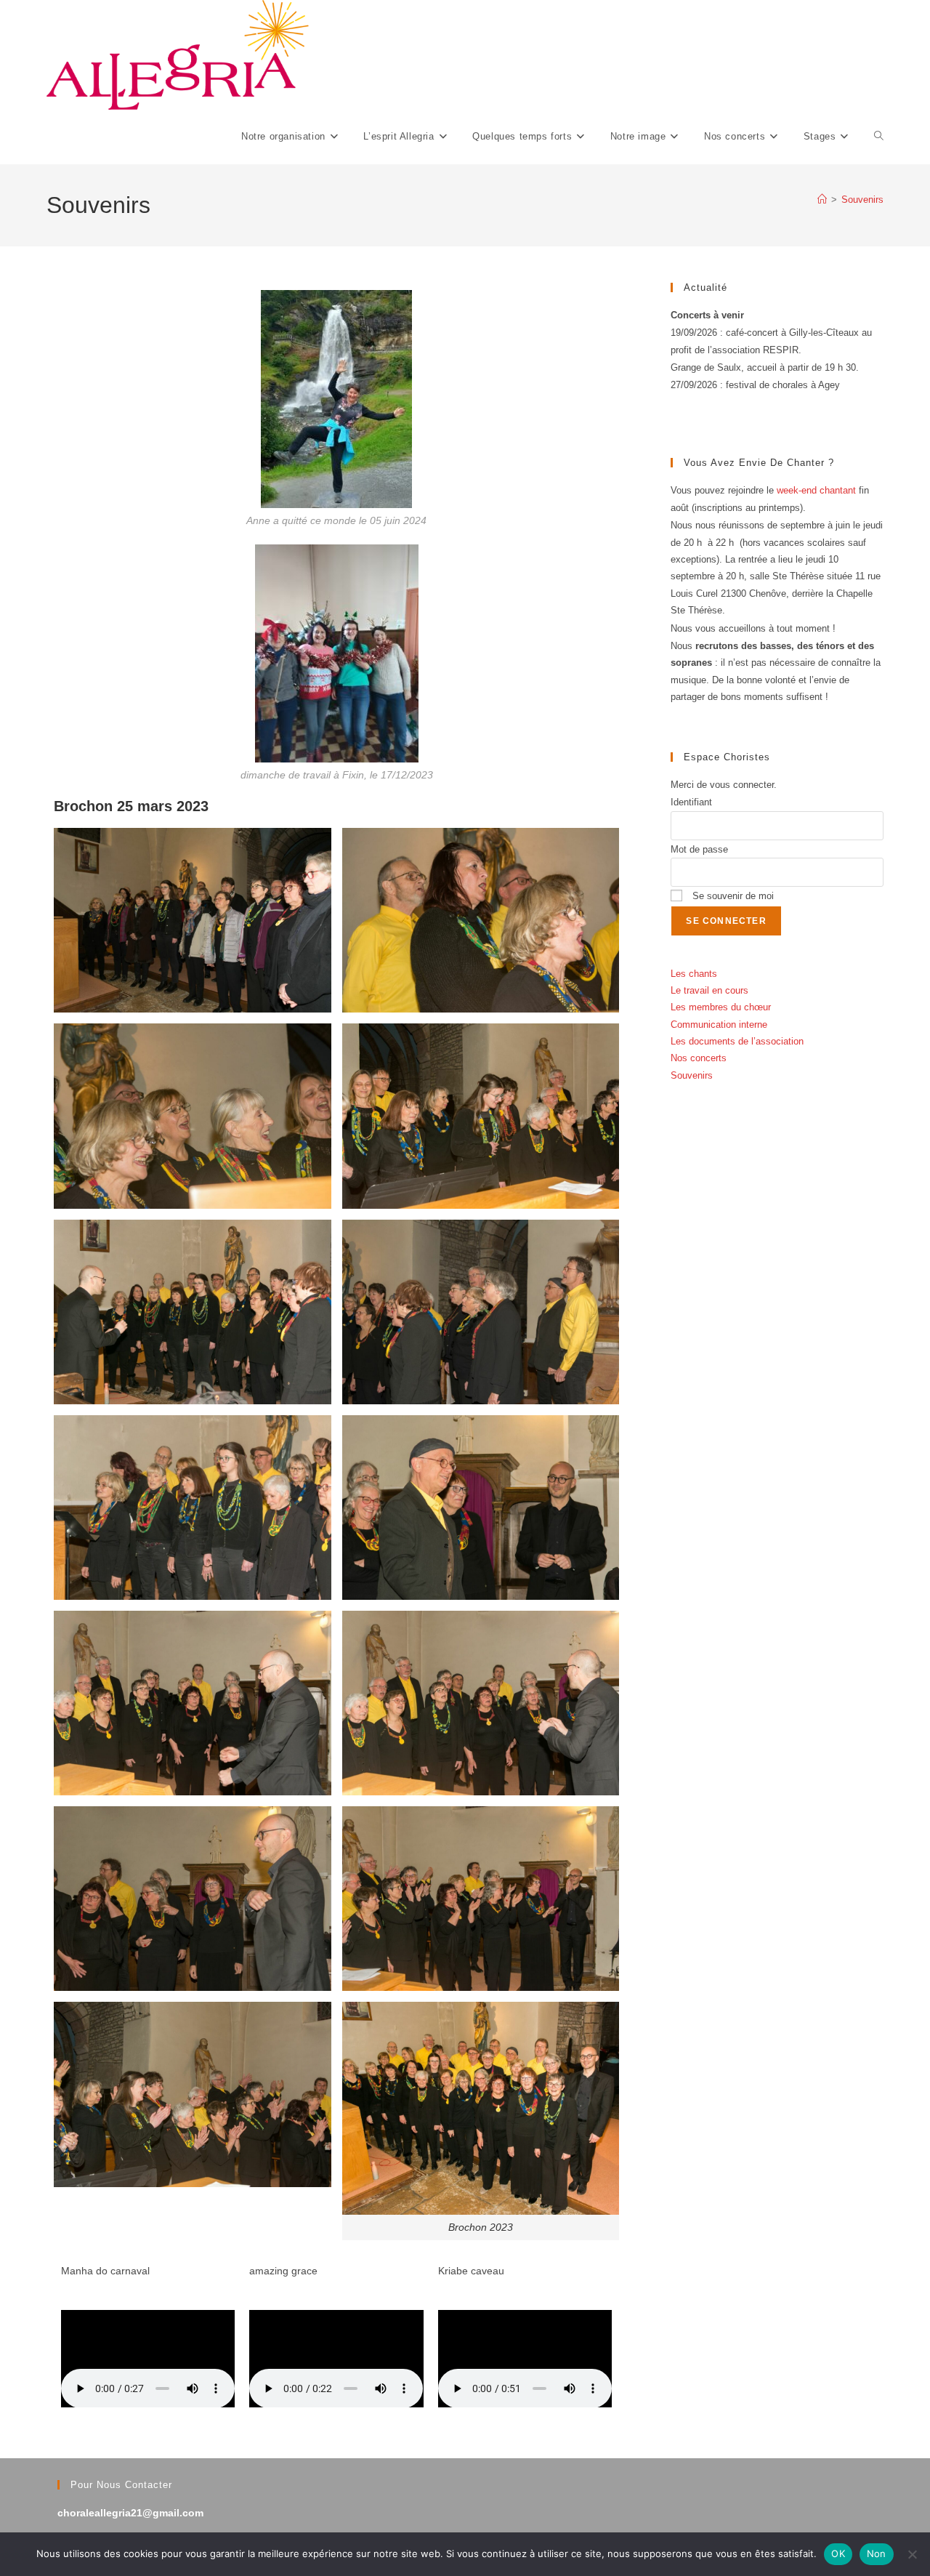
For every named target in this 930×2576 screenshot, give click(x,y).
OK (838, 2553)
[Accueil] (822, 200)
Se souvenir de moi (732, 896)
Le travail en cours (709, 990)
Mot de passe (699, 849)
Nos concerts (699, 1058)
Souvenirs (862, 200)
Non (877, 2553)
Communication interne (719, 1025)
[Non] (912, 2554)
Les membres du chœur (721, 1007)
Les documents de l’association (737, 1041)
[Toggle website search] (879, 137)
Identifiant (691, 802)
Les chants (694, 974)
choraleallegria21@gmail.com (130, 2513)
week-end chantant (816, 490)
